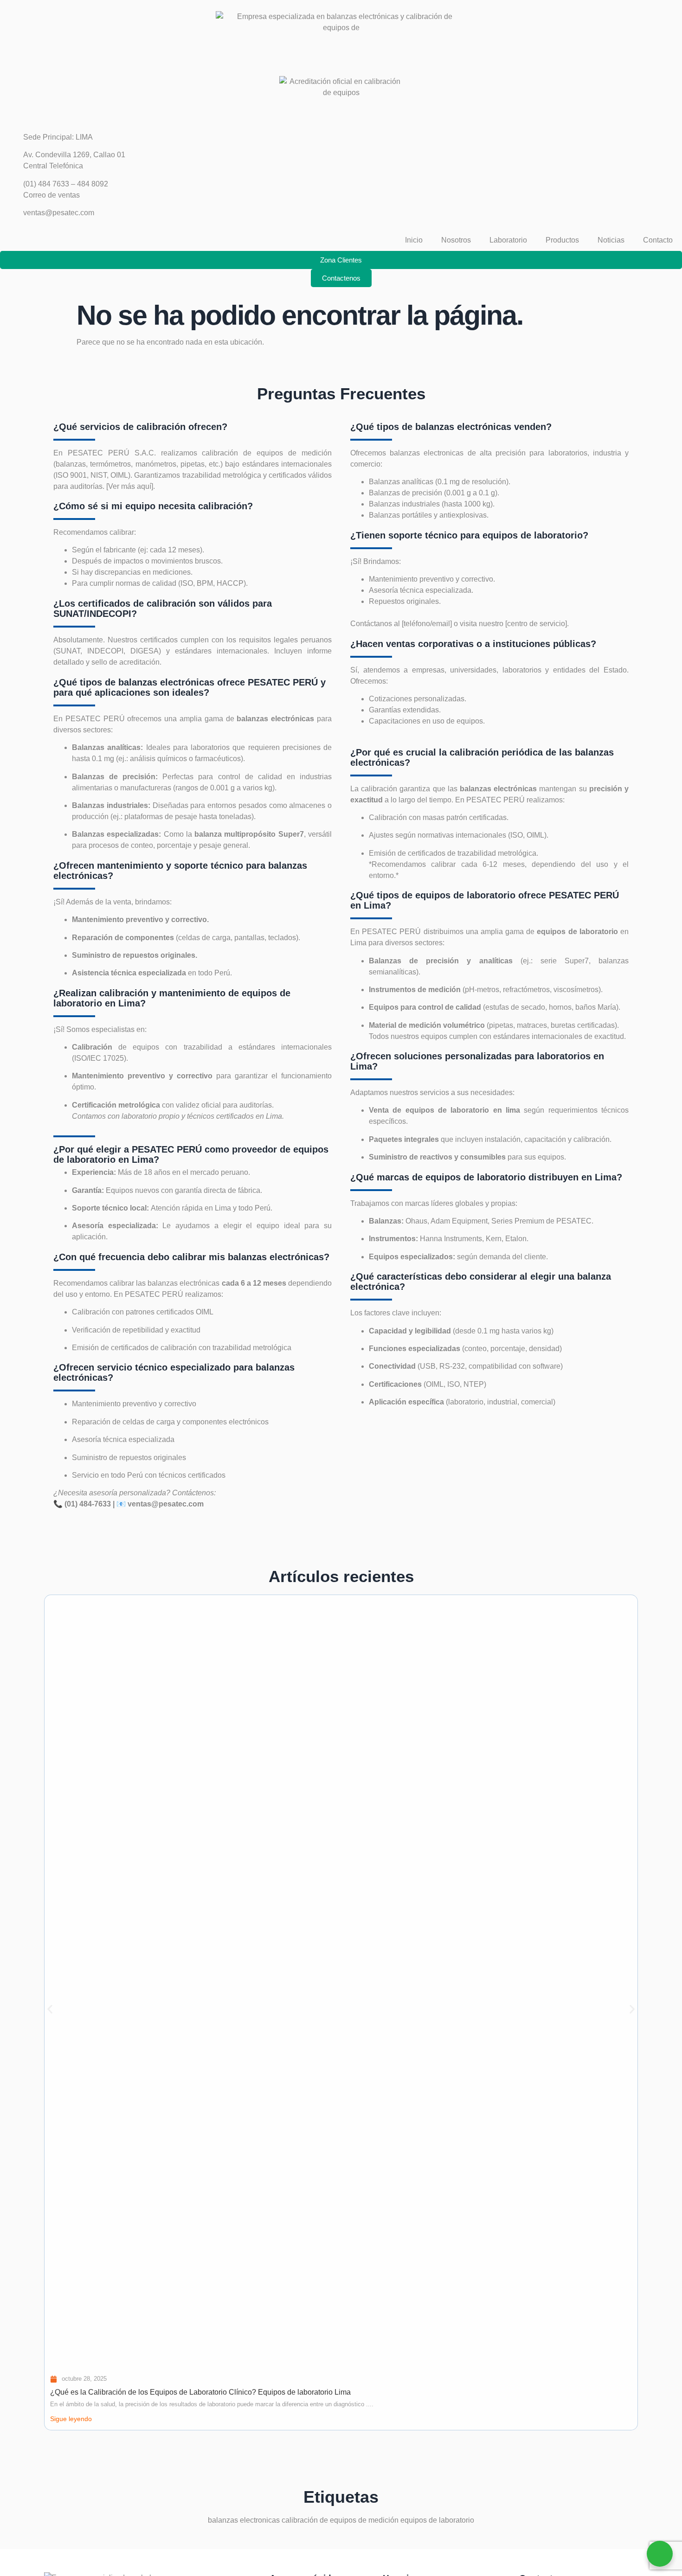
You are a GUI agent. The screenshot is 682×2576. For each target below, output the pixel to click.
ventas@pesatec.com (166, 1504)
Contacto (658, 240)
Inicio (414, 240)
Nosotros (456, 240)
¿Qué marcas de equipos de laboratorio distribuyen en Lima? (486, 1177)
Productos (562, 240)
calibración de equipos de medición (340, 2520)
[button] (50, 2009)
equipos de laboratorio (437, 2520)
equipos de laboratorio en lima (461, 1110)
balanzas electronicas (425, 453)
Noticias (611, 240)
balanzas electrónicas (184, 1283)
